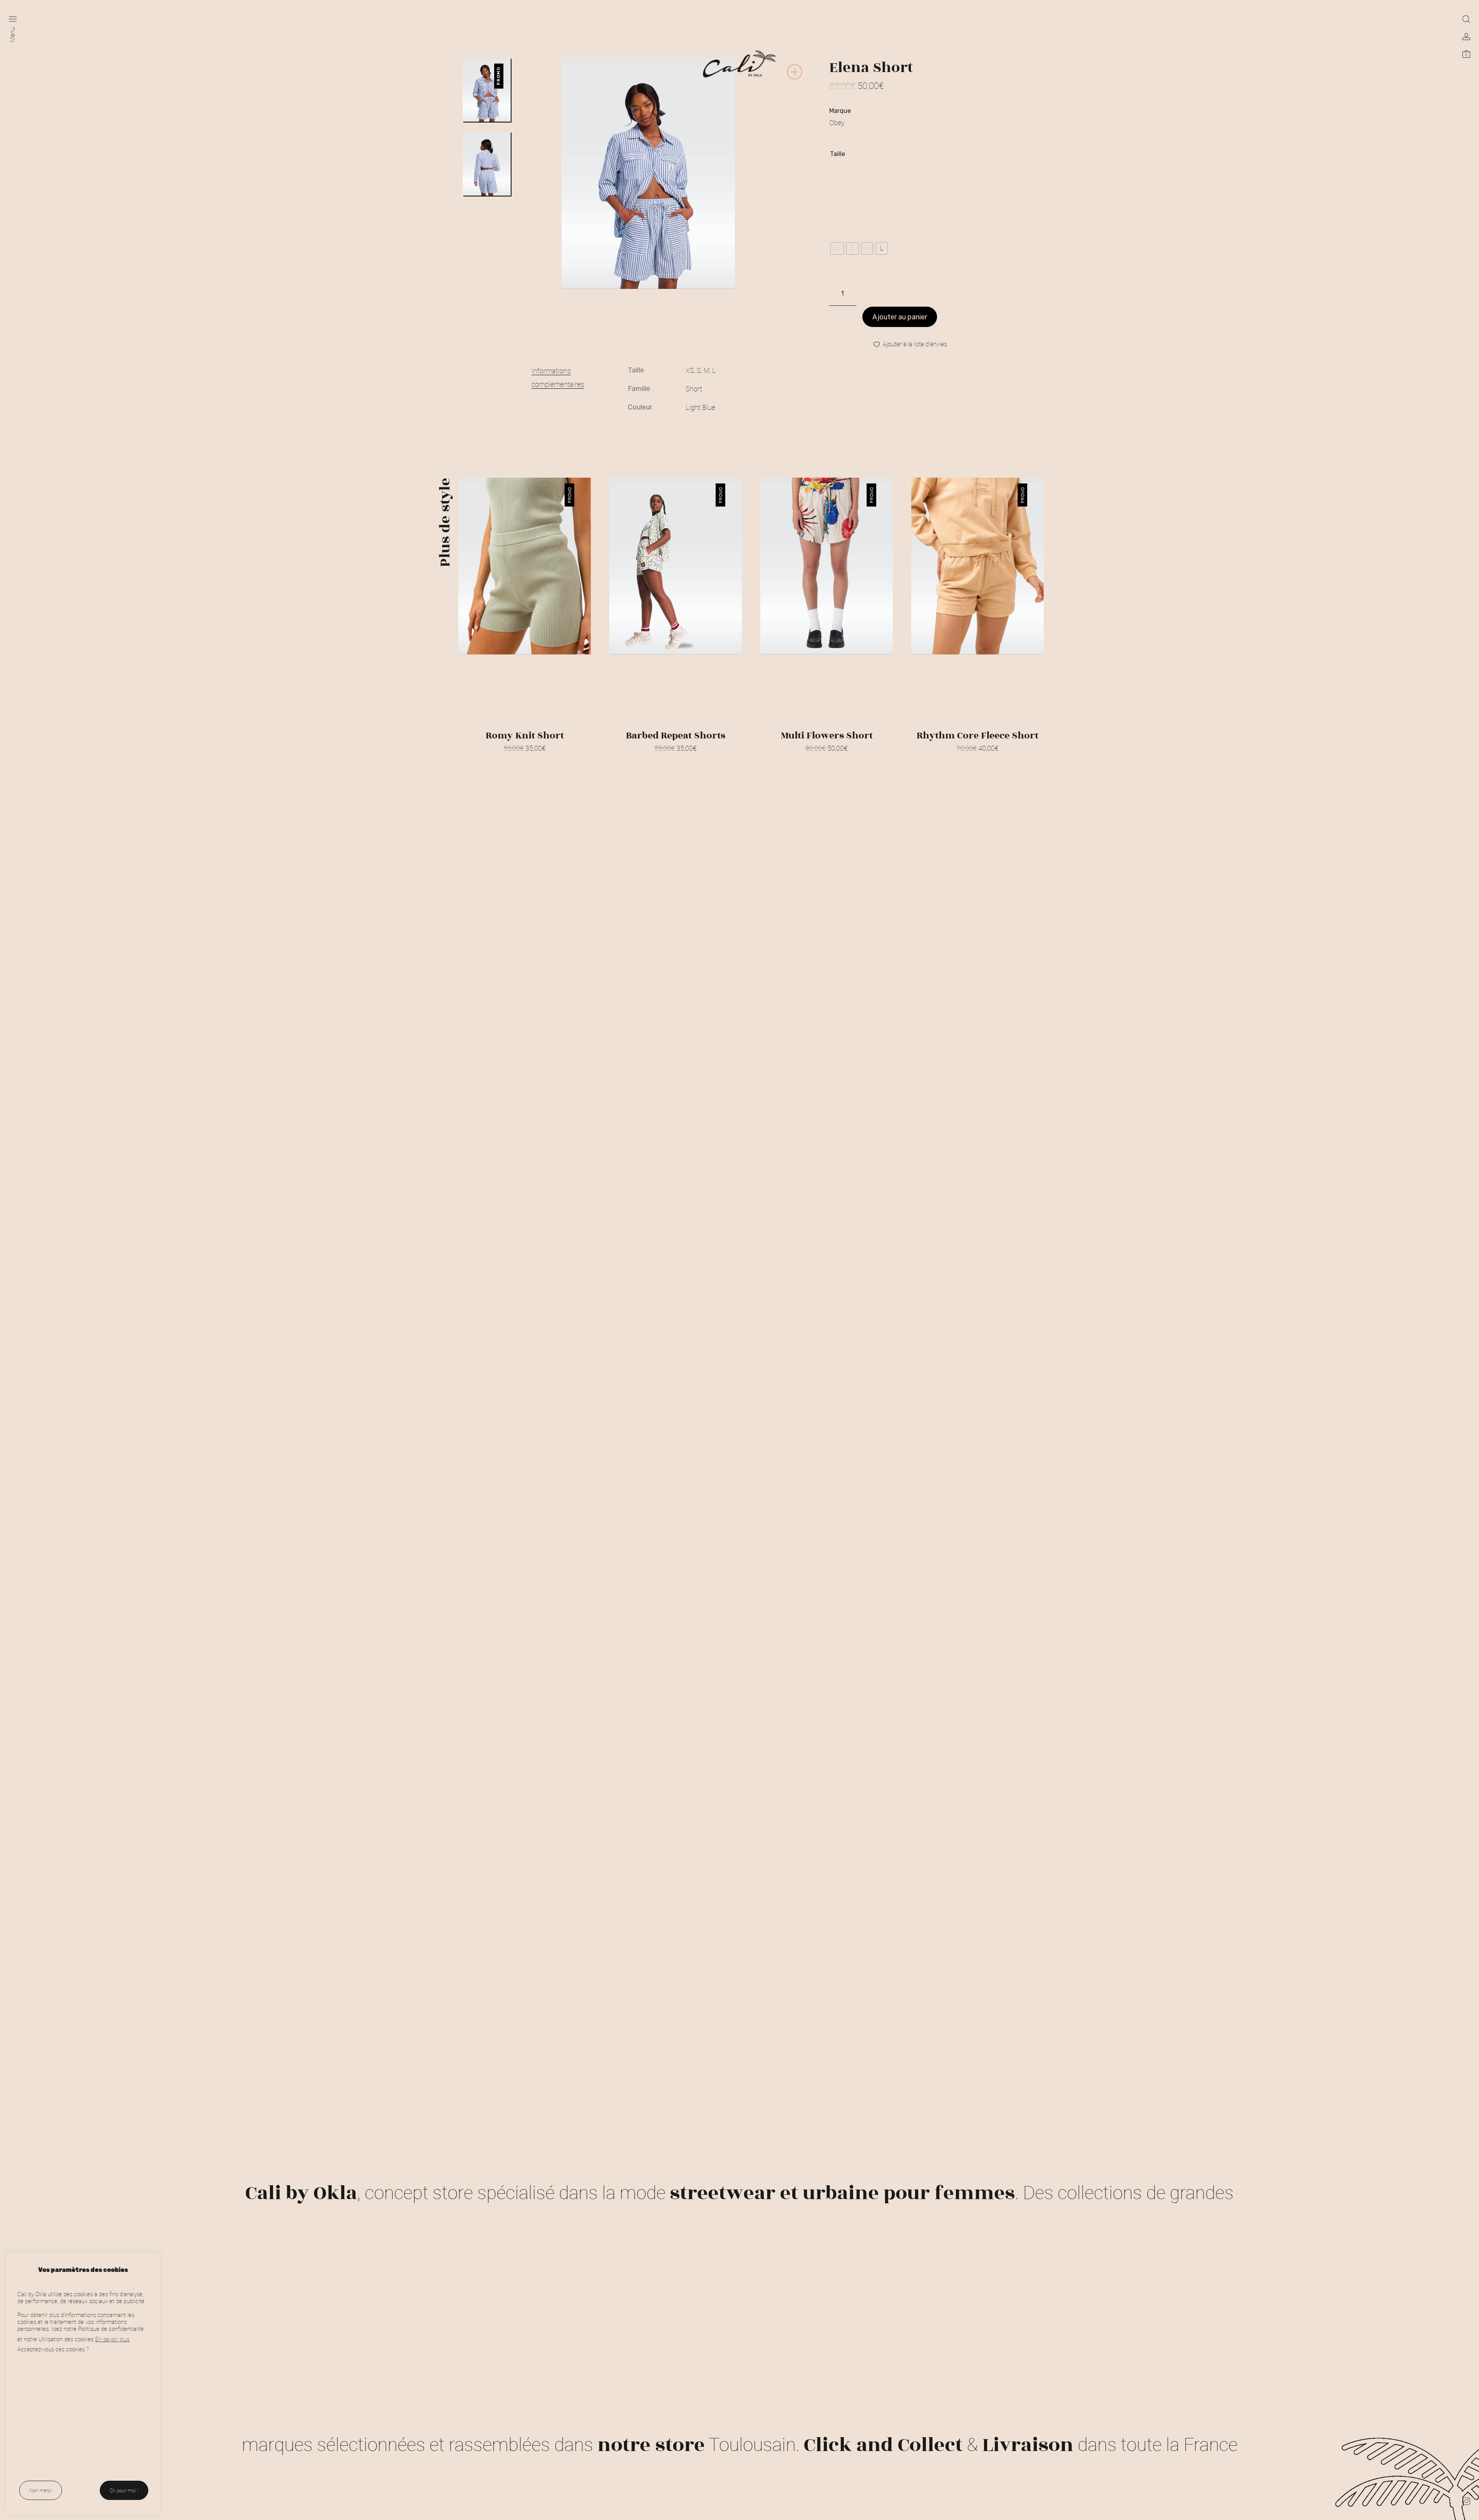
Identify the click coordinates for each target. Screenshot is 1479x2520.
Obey (837, 122)
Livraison (1028, 2445)
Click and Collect (883, 2445)
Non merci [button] (41, 2490)
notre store (651, 2445)
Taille (838, 154)
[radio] (837, 248)
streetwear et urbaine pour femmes (842, 2193)
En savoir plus (112, 2339)
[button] (795, 78)
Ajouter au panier (900, 317)
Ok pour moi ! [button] (124, 2490)
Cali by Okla (301, 2193)
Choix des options (525, 758)
